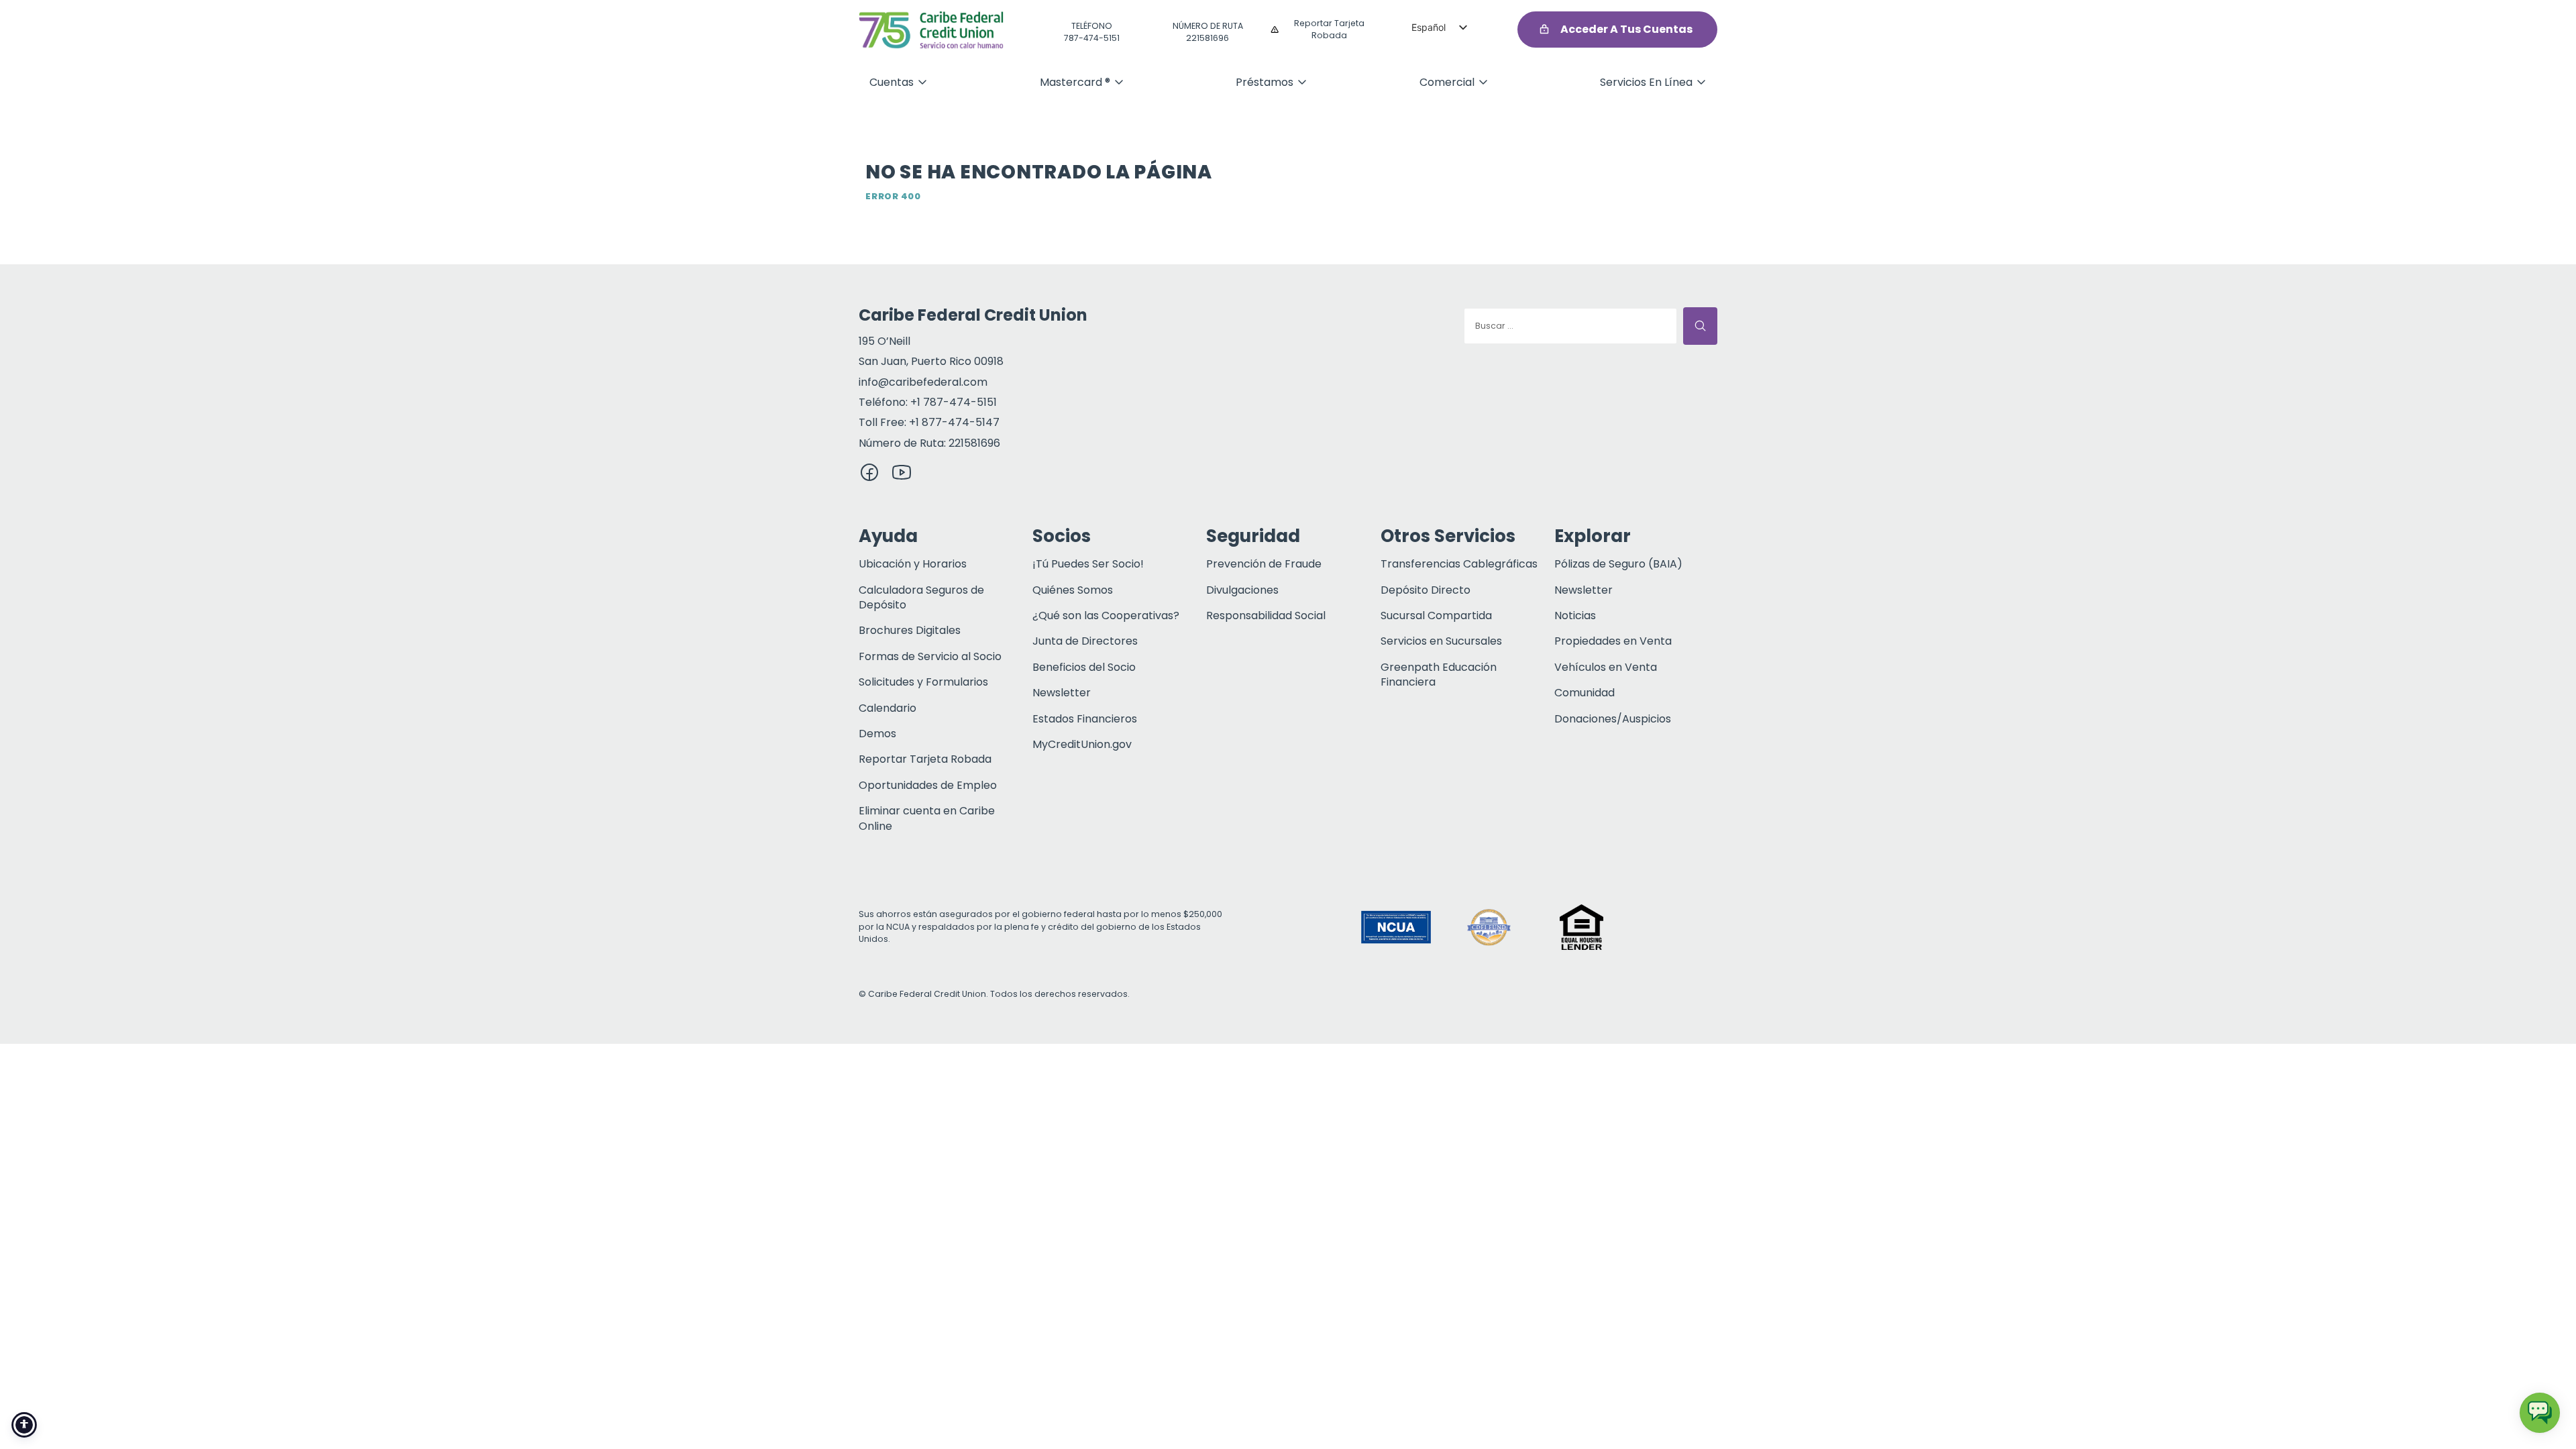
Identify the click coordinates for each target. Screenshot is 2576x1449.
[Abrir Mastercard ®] (1119, 82)
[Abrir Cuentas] (922, 82)
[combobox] (1570, 326)
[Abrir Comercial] (1483, 82)
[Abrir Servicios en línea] (1701, 82)
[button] (1674, 927)
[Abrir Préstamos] (1302, 82)
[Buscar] (1700, 326)
